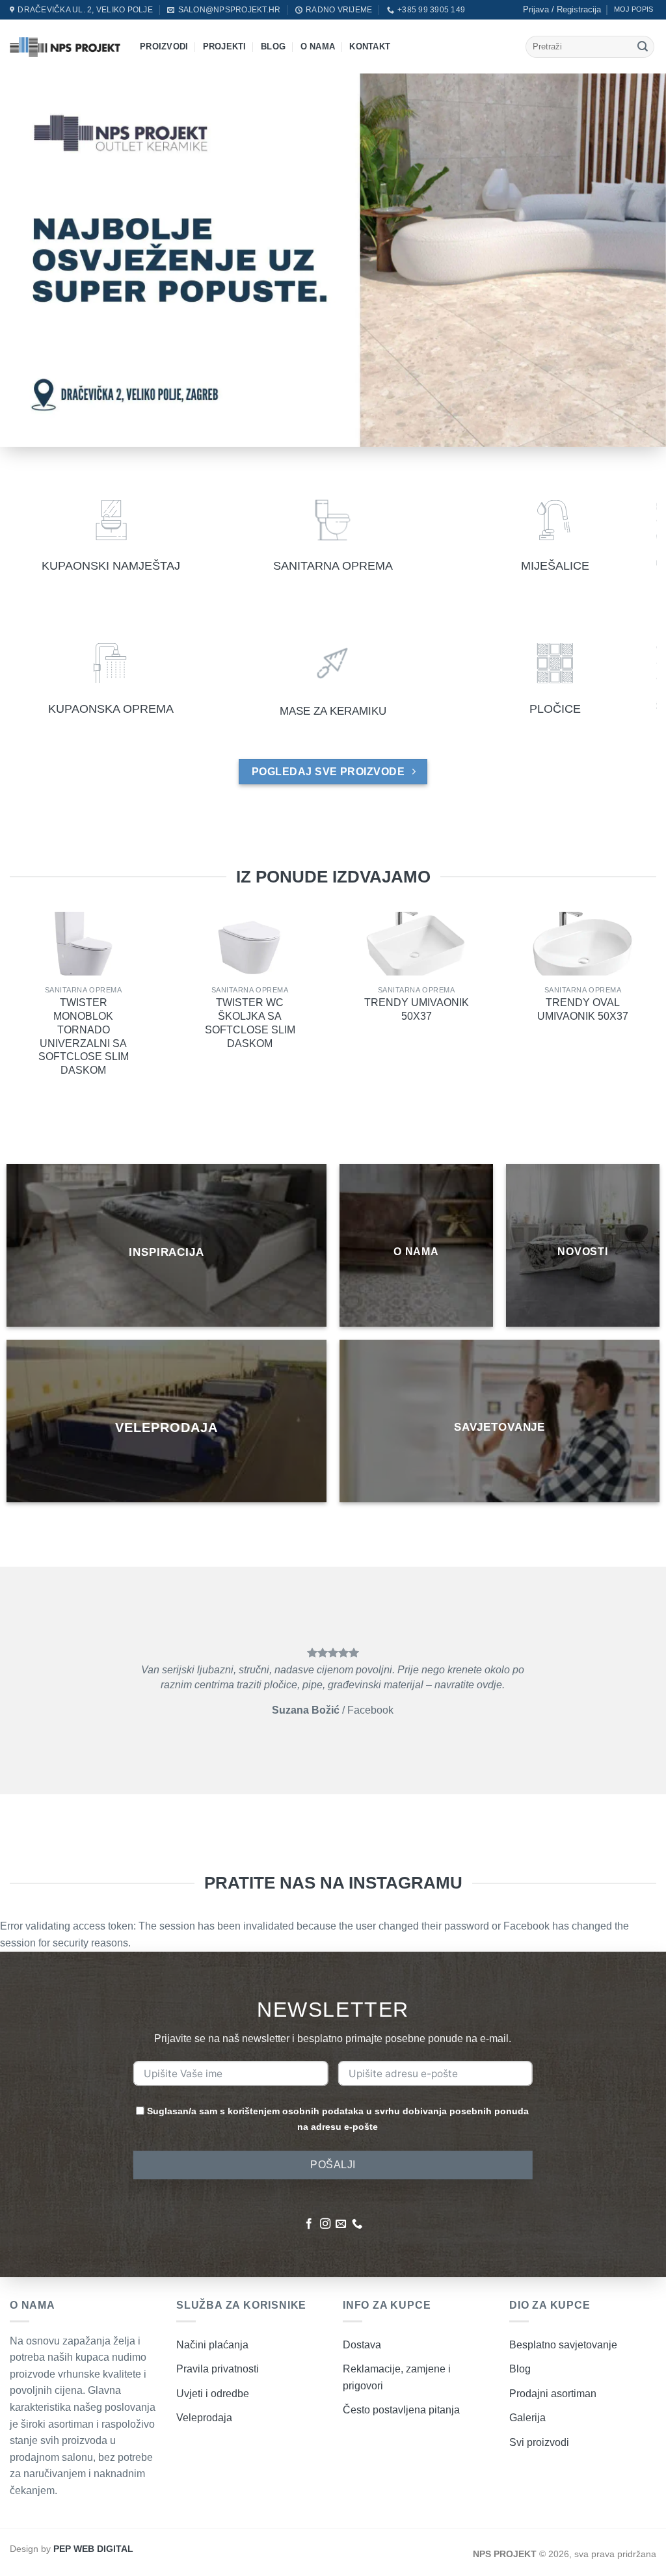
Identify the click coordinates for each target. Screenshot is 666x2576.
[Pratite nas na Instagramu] (325, 2224)
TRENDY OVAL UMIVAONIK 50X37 (583, 1009)
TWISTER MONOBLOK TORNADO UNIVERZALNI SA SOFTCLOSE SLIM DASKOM (84, 1036)
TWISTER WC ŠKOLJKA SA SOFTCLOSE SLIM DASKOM (250, 1023)
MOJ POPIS (633, 9)
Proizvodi (164, 46)
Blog (273, 46)
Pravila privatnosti (218, 2369)
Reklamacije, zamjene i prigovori (397, 2377)
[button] (562, 10)
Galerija (527, 2418)
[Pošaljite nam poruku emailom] (341, 2224)
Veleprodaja (204, 2418)
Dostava (362, 2345)
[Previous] (30, 1680)
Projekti (225, 46)
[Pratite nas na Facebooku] (309, 2224)
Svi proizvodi (539, 2442)
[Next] (636, 1680)
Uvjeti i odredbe (213, 2394)
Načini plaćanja (212, 2345)
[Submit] (643, 47)
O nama (318, 46)
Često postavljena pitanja (401, 2410)
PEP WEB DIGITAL (93, 2549)
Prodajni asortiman (553, 2394)
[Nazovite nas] (357, 2224)
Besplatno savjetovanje (563, 2345)
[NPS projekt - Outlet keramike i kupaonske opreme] (65, 46)
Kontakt (370, 46)
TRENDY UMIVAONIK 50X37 (417, 1009)
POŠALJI (333, 2165)
